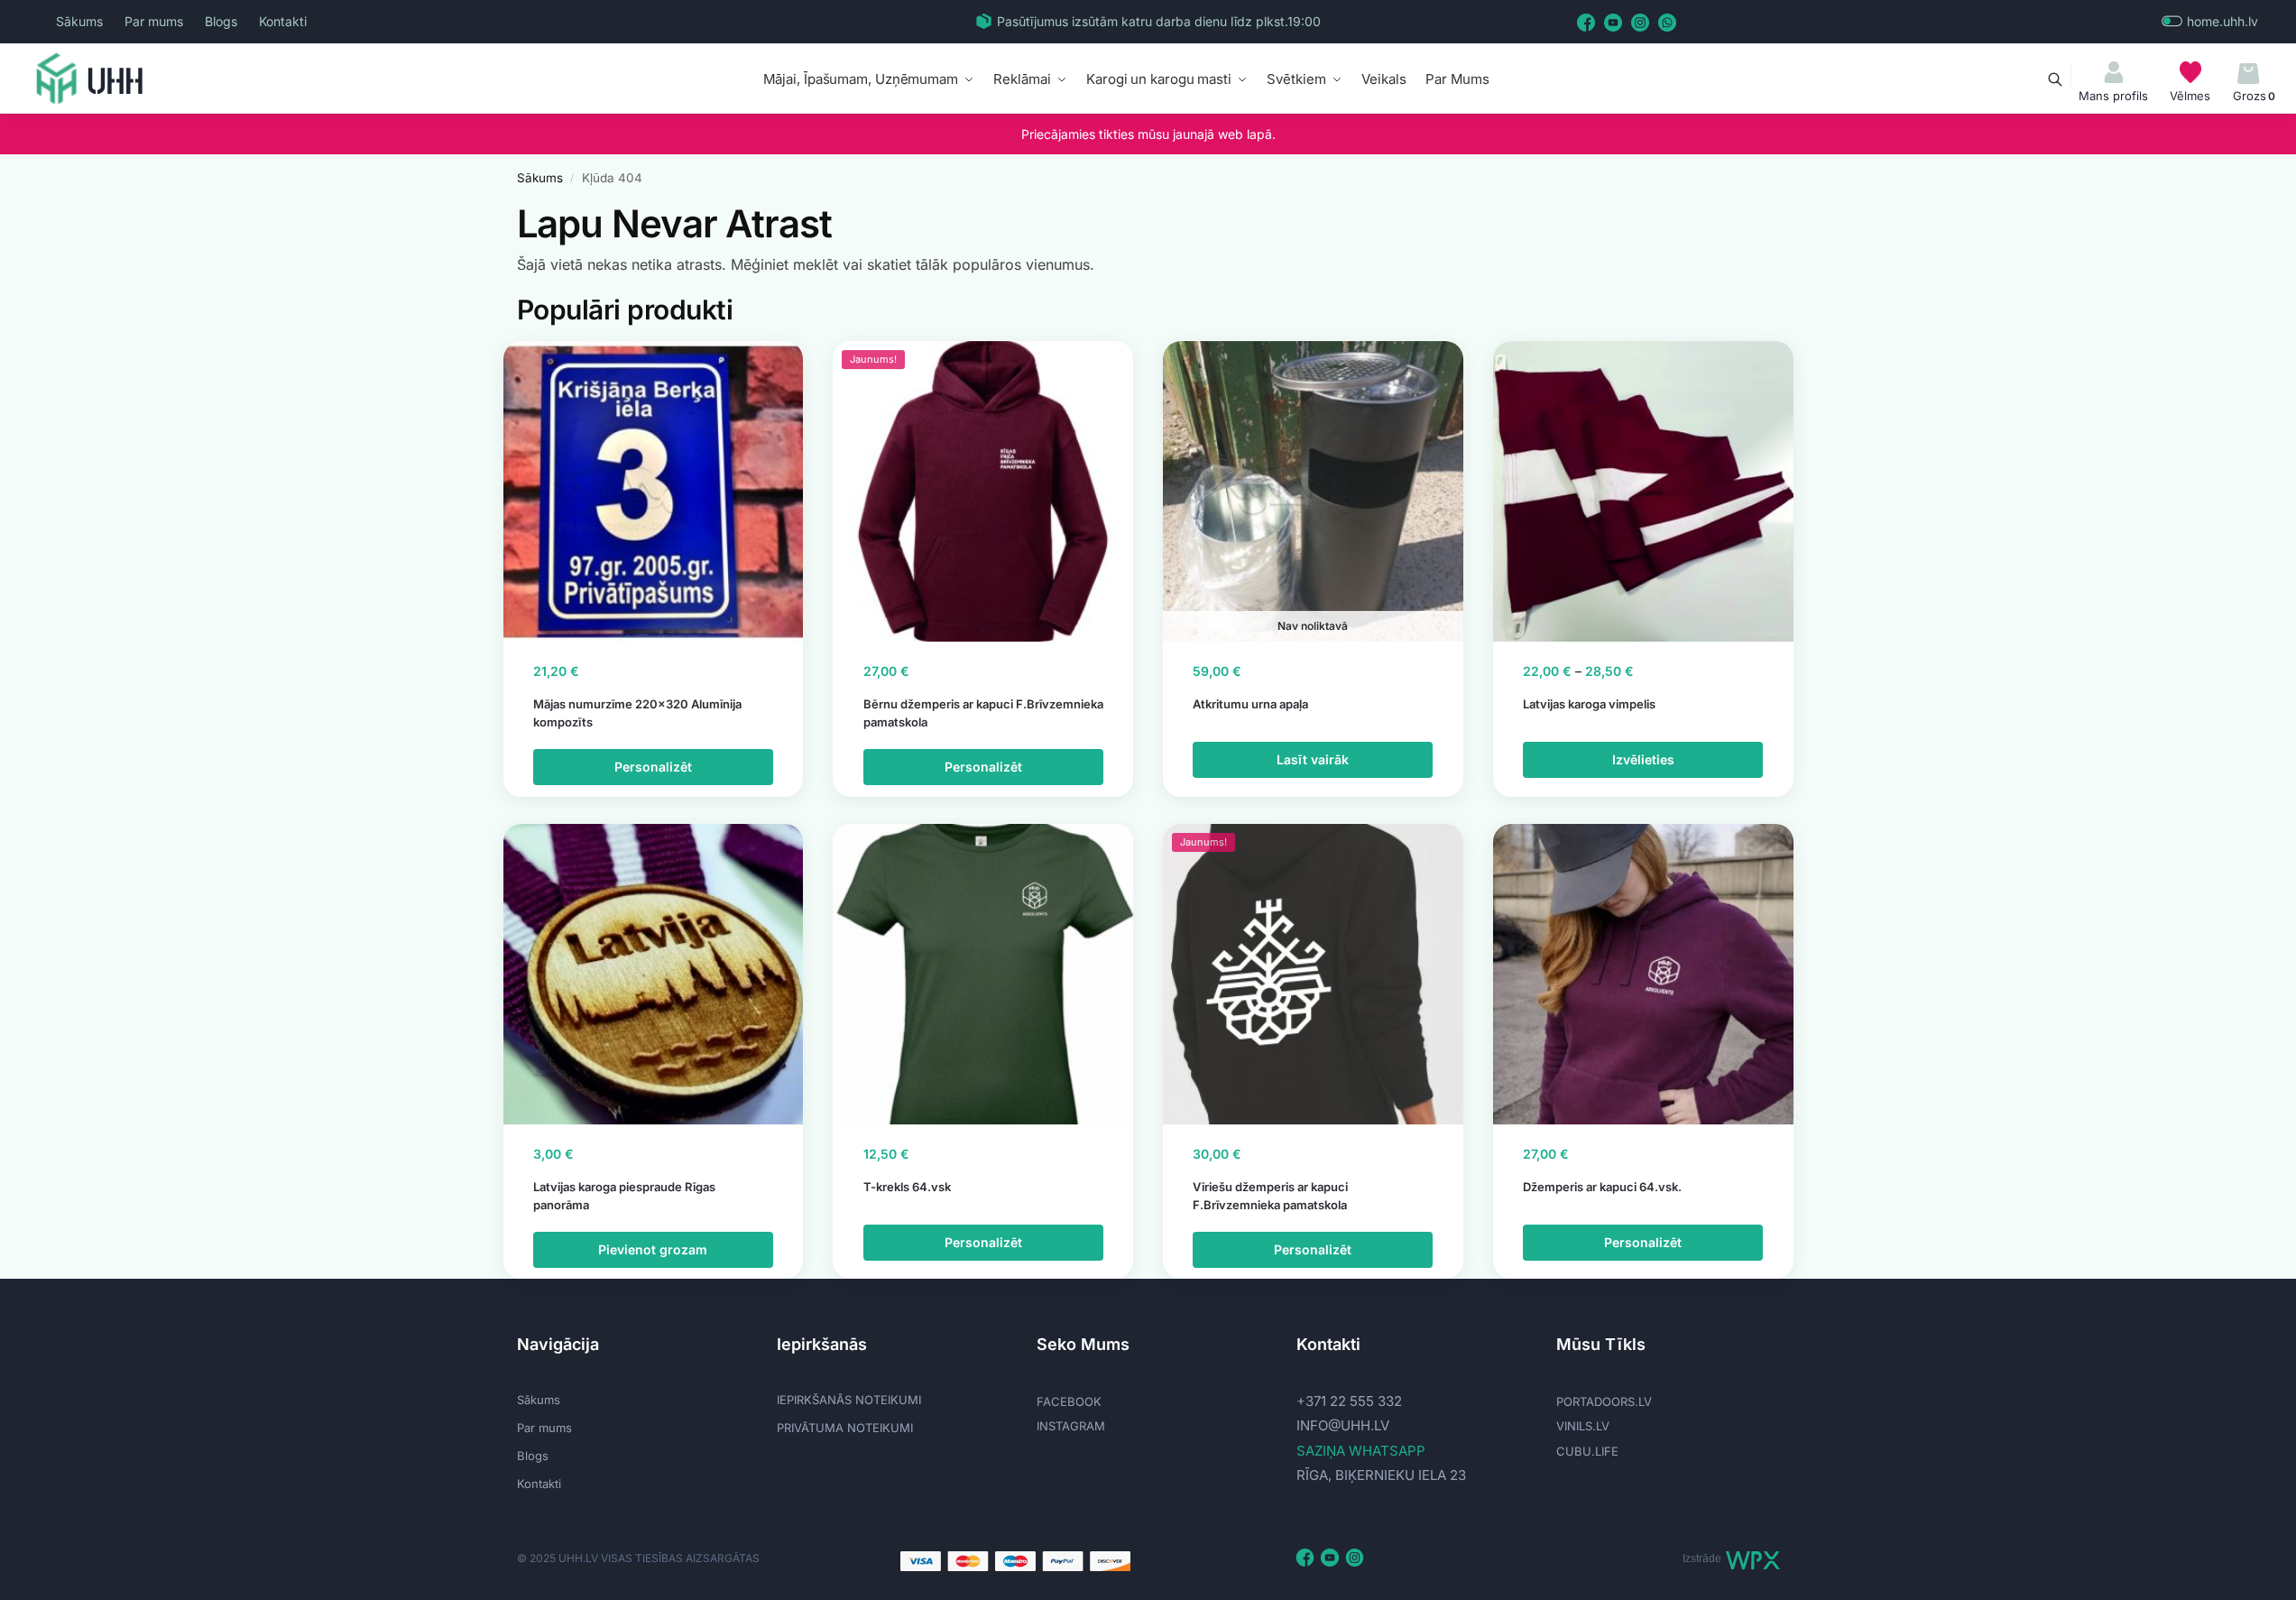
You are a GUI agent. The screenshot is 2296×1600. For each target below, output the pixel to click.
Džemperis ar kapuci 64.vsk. (1602, 1187)
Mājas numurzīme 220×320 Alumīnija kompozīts (637, 713)
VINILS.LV (1583, 1426)
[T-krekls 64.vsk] (983, 974)
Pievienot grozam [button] (653, 1249)
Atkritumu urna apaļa (1250, 704)
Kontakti (283, 21)
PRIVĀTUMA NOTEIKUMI (845, 1428)
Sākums (79, 21)
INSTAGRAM (1071, 1426)
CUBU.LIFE (1587, 1451)
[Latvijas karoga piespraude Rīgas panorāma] (654, 974)
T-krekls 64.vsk (907, 1187)
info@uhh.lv (1343, 1425)
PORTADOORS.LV (1604, 1401)
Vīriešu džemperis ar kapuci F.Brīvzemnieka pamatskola (1270, 1196)
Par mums (154, 21)
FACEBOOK (1069, 1401)
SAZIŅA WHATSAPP (1361, 1451)
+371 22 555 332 (1349, 1401)
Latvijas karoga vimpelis (1589, 704)
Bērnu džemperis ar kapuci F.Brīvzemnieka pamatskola (983, 713)
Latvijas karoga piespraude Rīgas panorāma (624, 1196)
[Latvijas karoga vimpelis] (1643, 491)
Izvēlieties (1643, 759)
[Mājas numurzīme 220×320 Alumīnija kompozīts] (654, 491)
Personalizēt (653, 767)
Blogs (221, 21)
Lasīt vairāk (1313, 759)
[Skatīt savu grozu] (2249, 74)
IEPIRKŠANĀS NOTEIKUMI (849, 1400)
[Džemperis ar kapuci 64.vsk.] (1643, 974)
